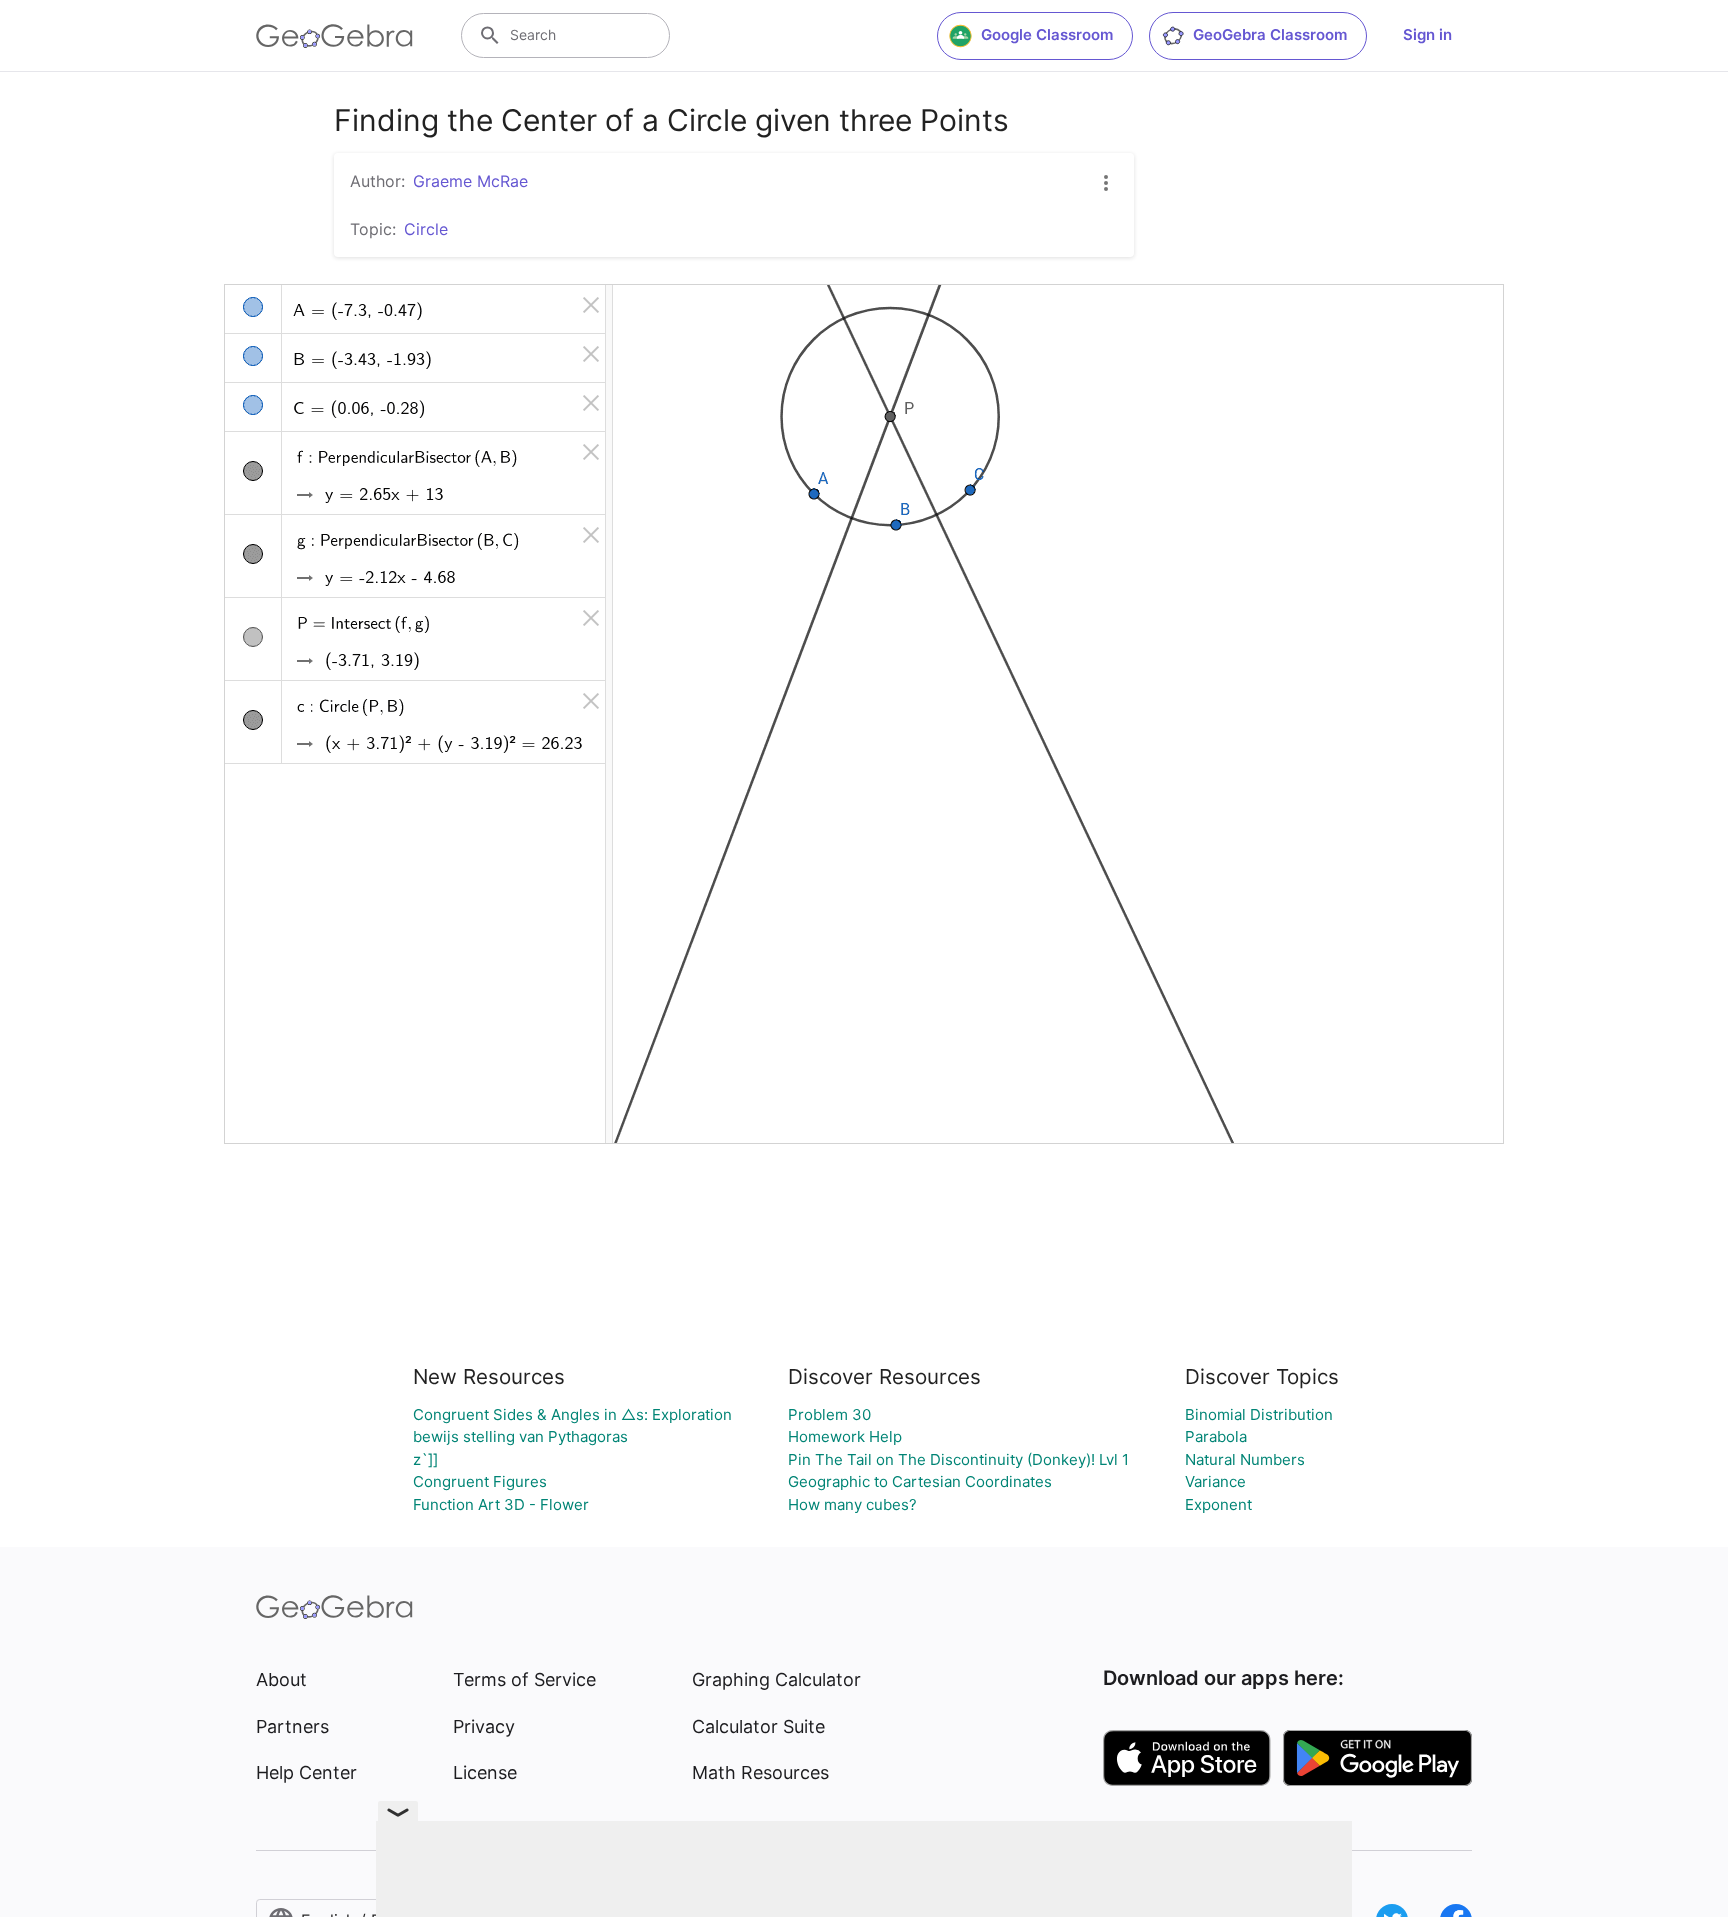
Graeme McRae (470, 181)
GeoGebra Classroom (1270, 34)
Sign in (1427, 34)
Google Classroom (1047, 34)
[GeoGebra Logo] (334, 36)
